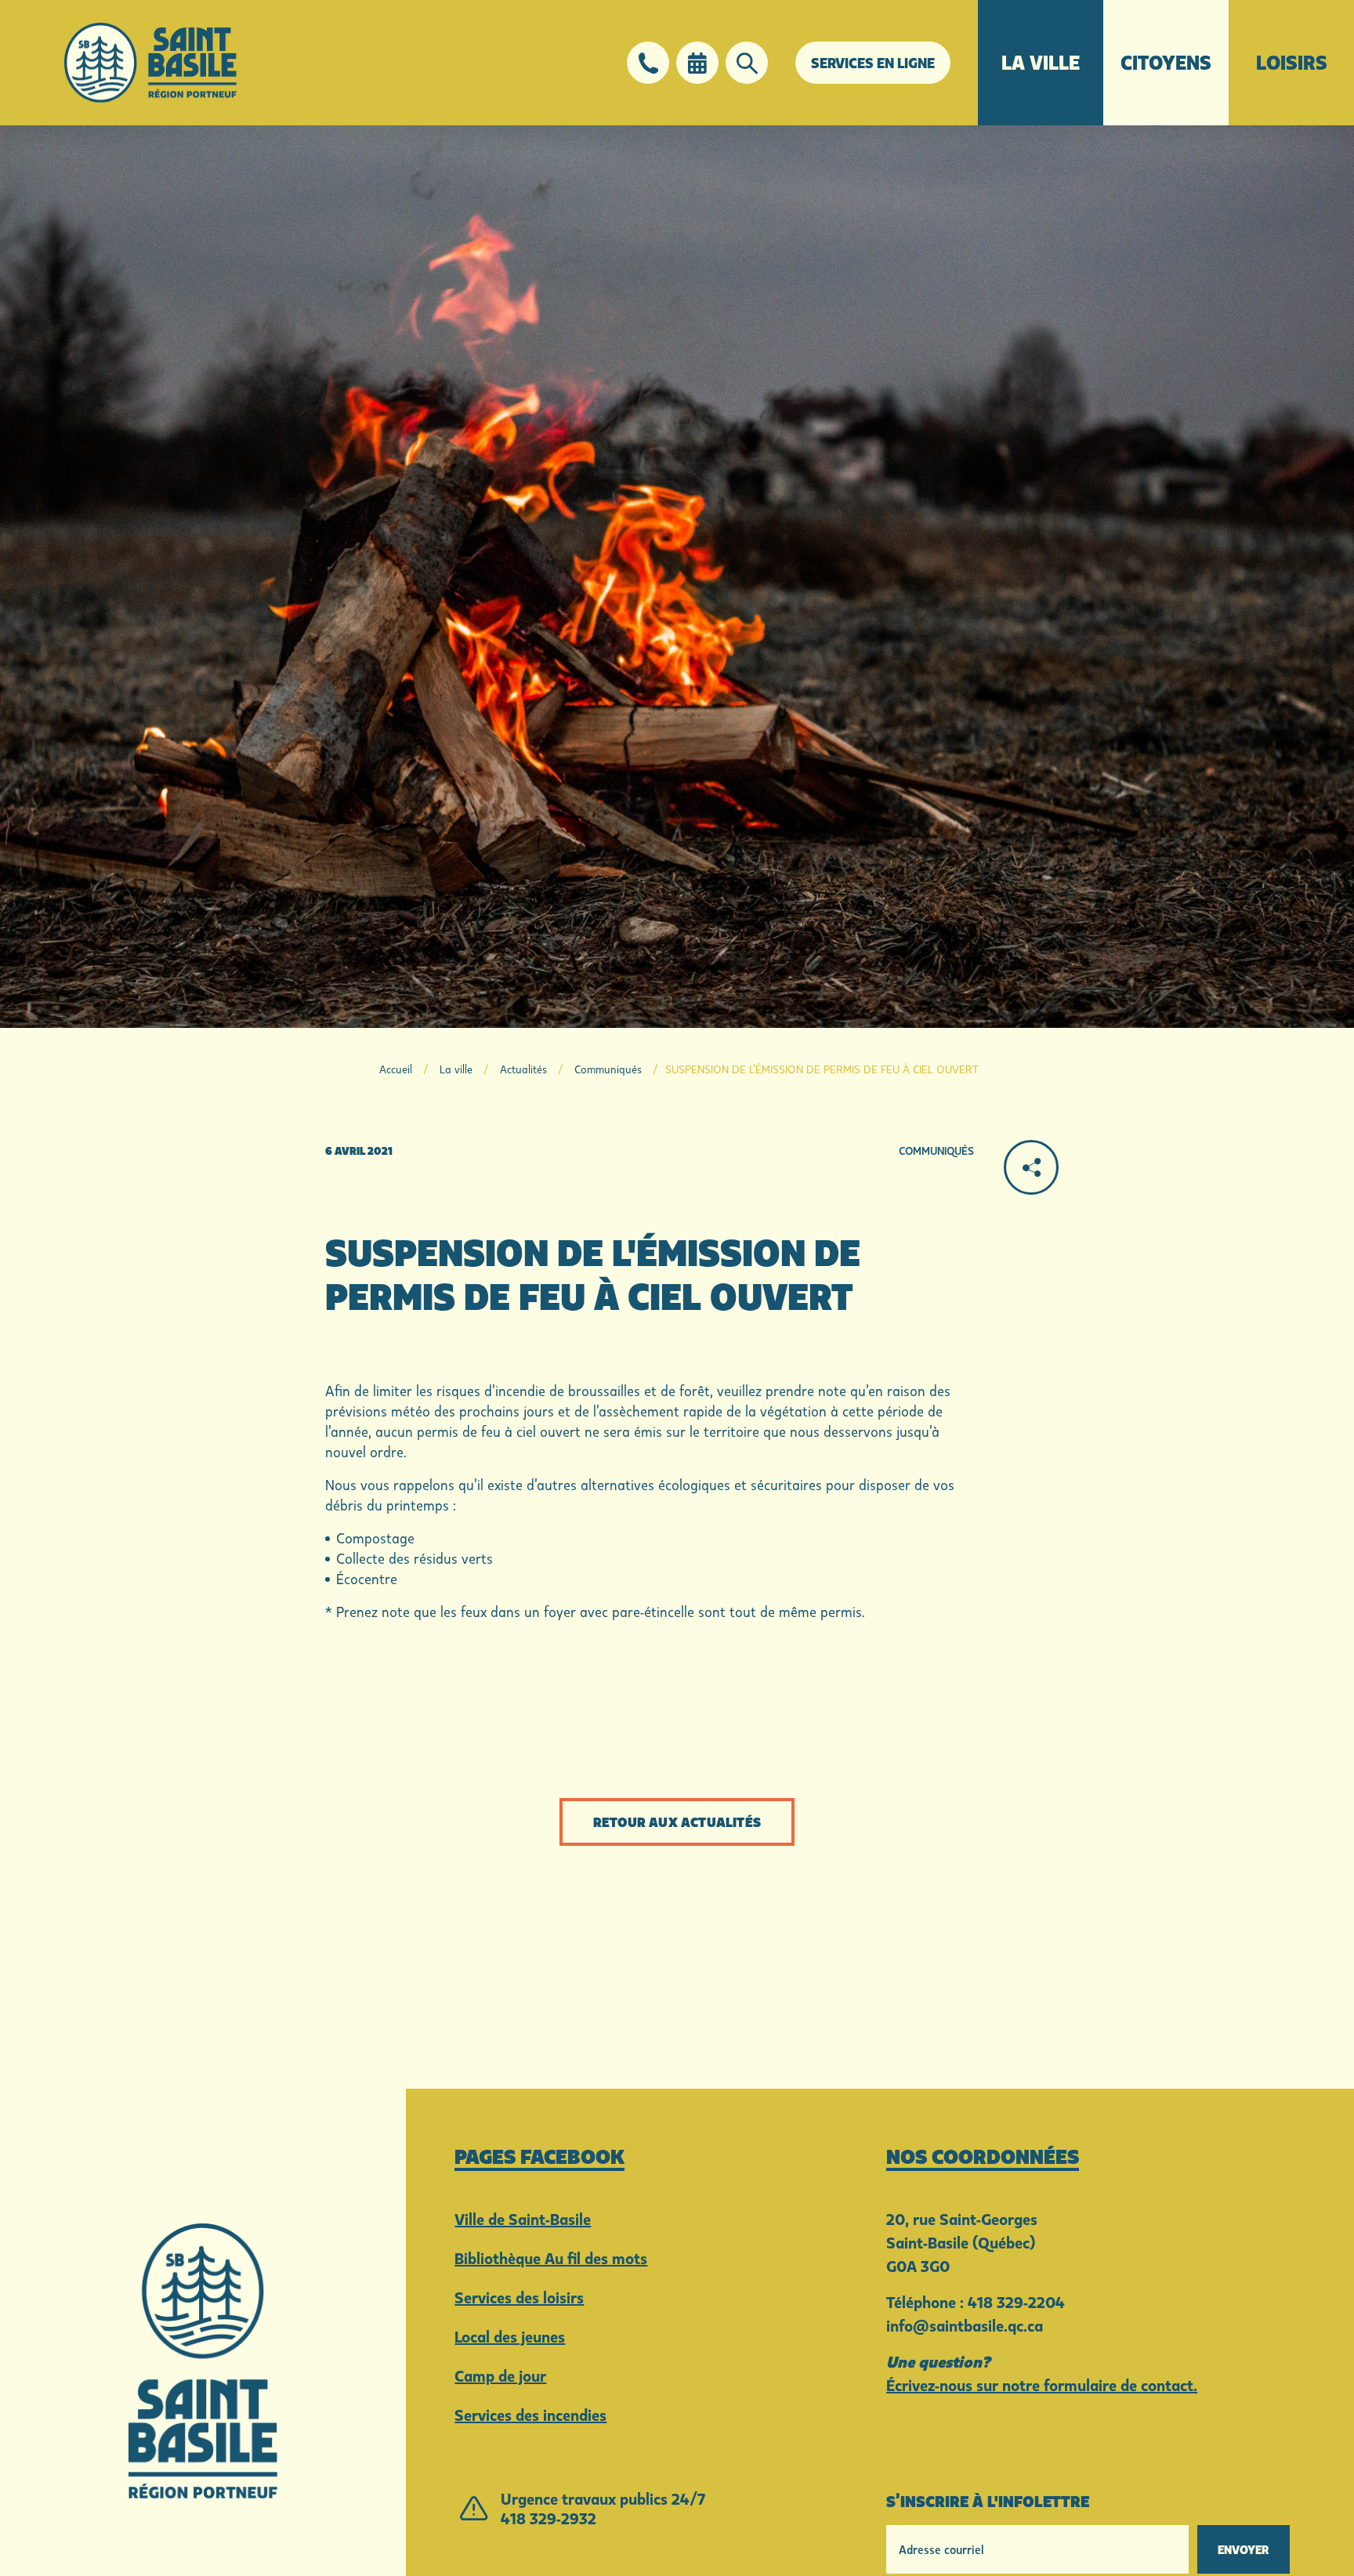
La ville (1041, 62)
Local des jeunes (510, 2336)
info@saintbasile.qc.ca (965, 2325)
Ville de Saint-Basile (523, 2219)
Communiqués (608, 1069)
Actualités (523, 1069)
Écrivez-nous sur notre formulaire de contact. (1042, 2385)
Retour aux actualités (677, 1822)
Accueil (396, 1069)
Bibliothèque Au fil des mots (551, 2258)
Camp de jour (500, 2375)
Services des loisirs (519, 2297)
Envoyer (1244, 2549)
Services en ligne (873, 63)
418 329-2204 (1016, 2302)
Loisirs (1292, 62)
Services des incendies (530, 2415)
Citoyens (1166, 62)
